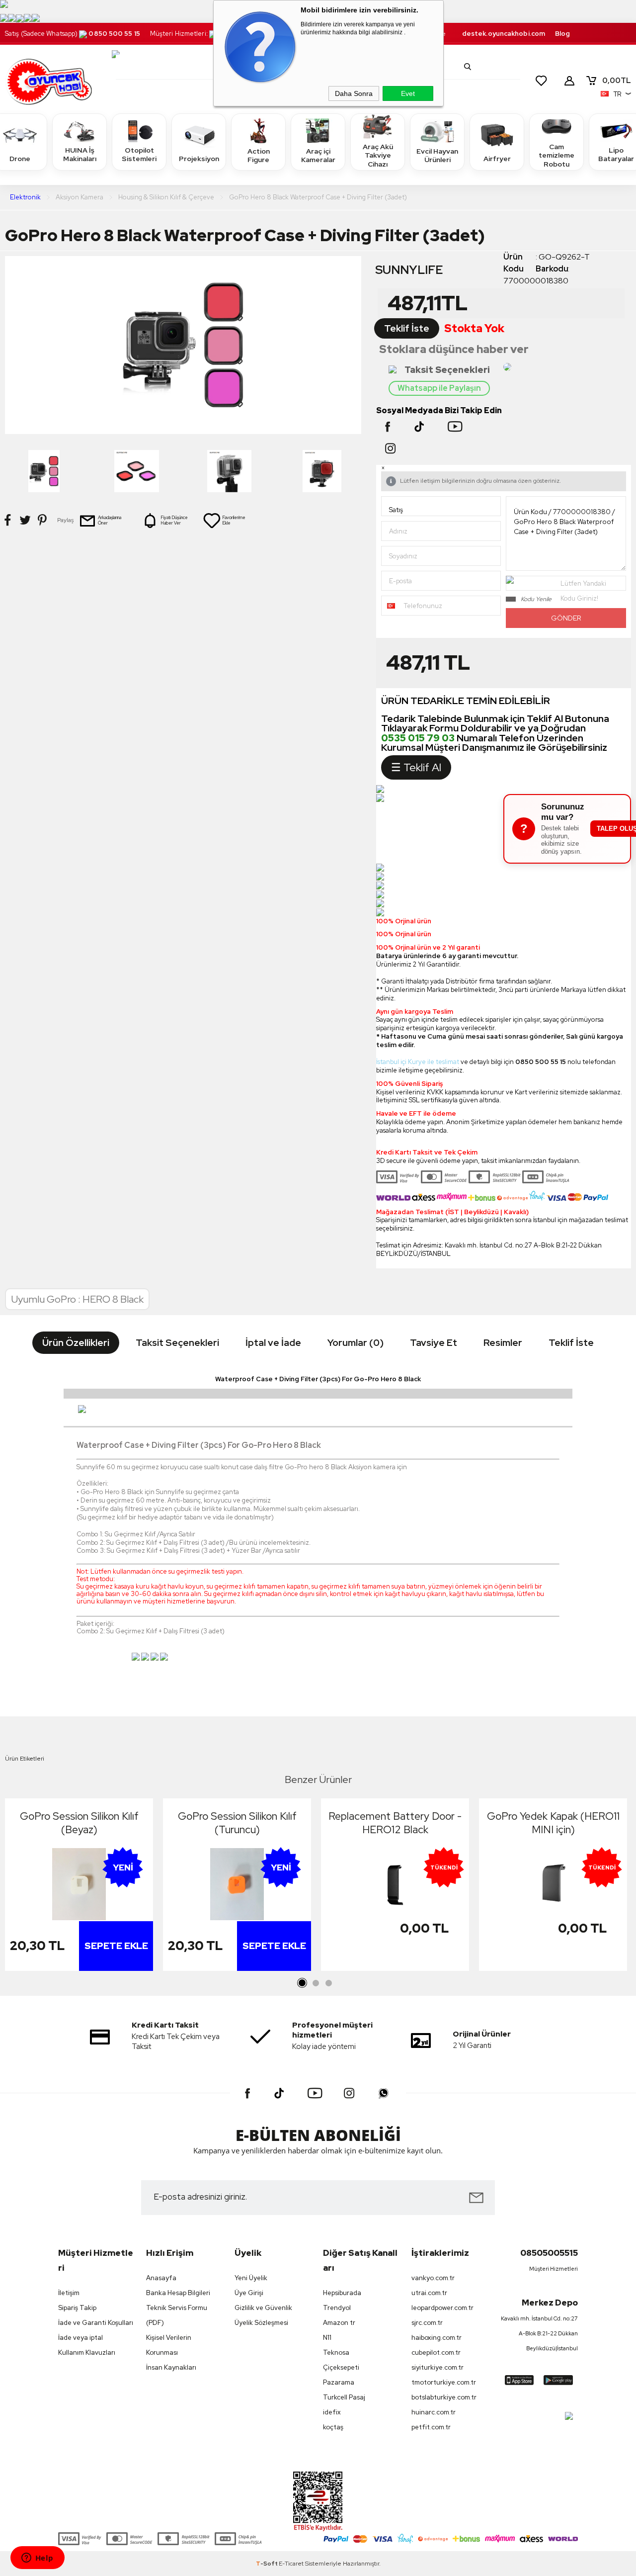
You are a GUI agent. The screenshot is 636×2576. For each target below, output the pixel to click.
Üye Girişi (249, 2293)
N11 (327, 2338)
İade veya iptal (80, 2338)
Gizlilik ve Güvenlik (263, 2308)
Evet (408, 93)
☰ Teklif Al (416, 767)
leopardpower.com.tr (442, 2308)
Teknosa (336, 2353)
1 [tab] (303, 1983)
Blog (562, 34)
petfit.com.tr (431, 2427)
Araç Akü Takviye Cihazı (378, 155)
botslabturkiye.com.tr (444, 2397)
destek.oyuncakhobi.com (504, 34)
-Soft (267, 2564)
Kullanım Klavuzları (87, 2353)
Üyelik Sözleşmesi (261, 2323)
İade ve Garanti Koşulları (96, 2323)
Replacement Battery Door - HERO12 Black (395, 1823)
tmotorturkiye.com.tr (444, 2382)
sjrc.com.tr (427, 2323)
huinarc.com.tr (434, 2412)
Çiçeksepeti (341, 2367)
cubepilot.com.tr (436, 2353)
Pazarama (339, 2382)
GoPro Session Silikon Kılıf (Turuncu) (237, 1823)
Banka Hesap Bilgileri (178, 2293)
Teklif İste (407, 328)
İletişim (69, 2293)
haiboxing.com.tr (437, 2338)
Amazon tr (339, 2323)
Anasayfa (161, 2278)
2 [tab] (316, 1983)
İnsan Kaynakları (171, 2367)
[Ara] (468, 67)
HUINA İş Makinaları (80, 155)
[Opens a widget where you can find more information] (37, 2559)
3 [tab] (328, 1983)
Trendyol (337, 2308)
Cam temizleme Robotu (556, 155)
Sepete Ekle (116, 1946)
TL (617, 81)
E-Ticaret (291, 2564)
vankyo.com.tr (433, 2278)
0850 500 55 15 (114, 34)
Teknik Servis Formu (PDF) (177, 2315)
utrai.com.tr (429, 2293)
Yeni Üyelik (251, 2278)
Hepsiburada (342, 2293)
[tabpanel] (79, 1887)
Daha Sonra (354, 93)
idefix (332, 2412)
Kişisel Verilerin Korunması (169, 2345)
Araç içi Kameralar (318, 156)
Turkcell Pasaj (344, 2397)
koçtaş (333, 2427)
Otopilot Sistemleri (139, 155)
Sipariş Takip (77, 2308)
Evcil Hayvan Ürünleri (437, 156)
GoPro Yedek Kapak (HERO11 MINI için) (553, 1823)
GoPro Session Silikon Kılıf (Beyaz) (79, 1823)
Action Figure (259, 156)
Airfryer (497, 159)
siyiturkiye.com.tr (437, 2367)
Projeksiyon (199, 159)
